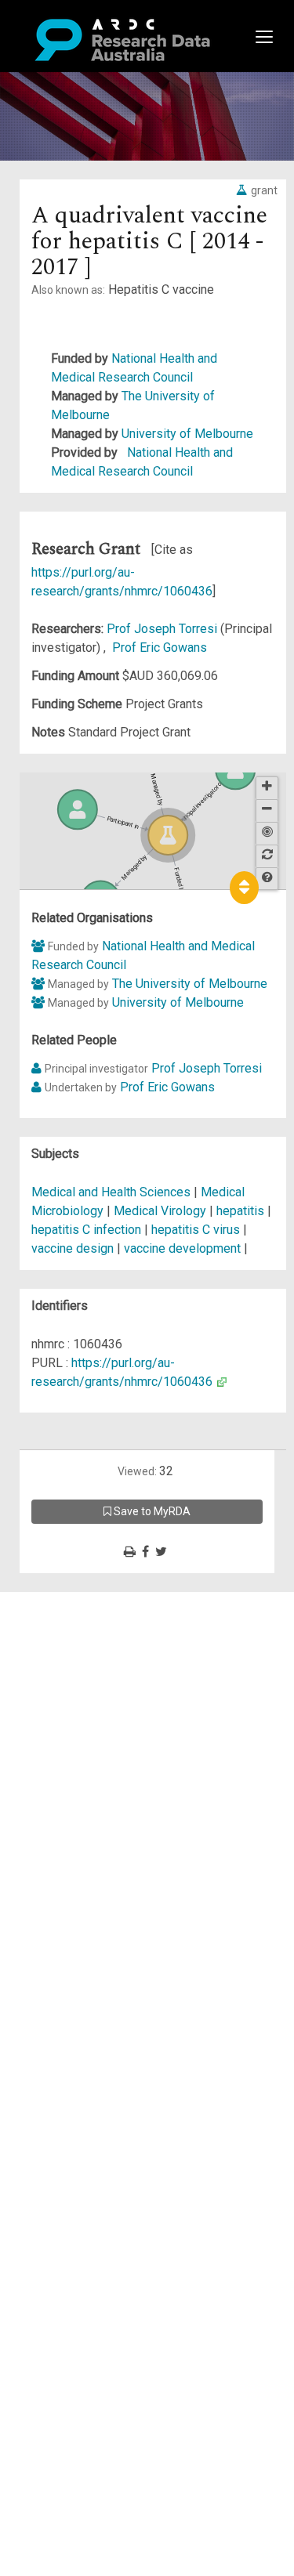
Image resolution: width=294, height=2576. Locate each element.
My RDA (71, 1620)
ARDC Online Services (109, 1695)
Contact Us (78, 1639)
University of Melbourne (187, 434)
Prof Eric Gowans (160, 648)
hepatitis (240, 1211)
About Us (74, 1601)
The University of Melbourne (190, 984)
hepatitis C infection (86, 1230)
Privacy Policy (88, 1761)
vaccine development (182, 1248)
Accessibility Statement (114, 1780)
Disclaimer (78, 1657)
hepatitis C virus (196, 1230)
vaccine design (73, 1248)
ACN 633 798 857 (49, 1808)
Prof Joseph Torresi (163, 629)
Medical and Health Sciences (113, 1192)
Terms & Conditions (102, 1742)
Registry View (87, 1714)
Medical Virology (162, 1211)
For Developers (91, 1676)
